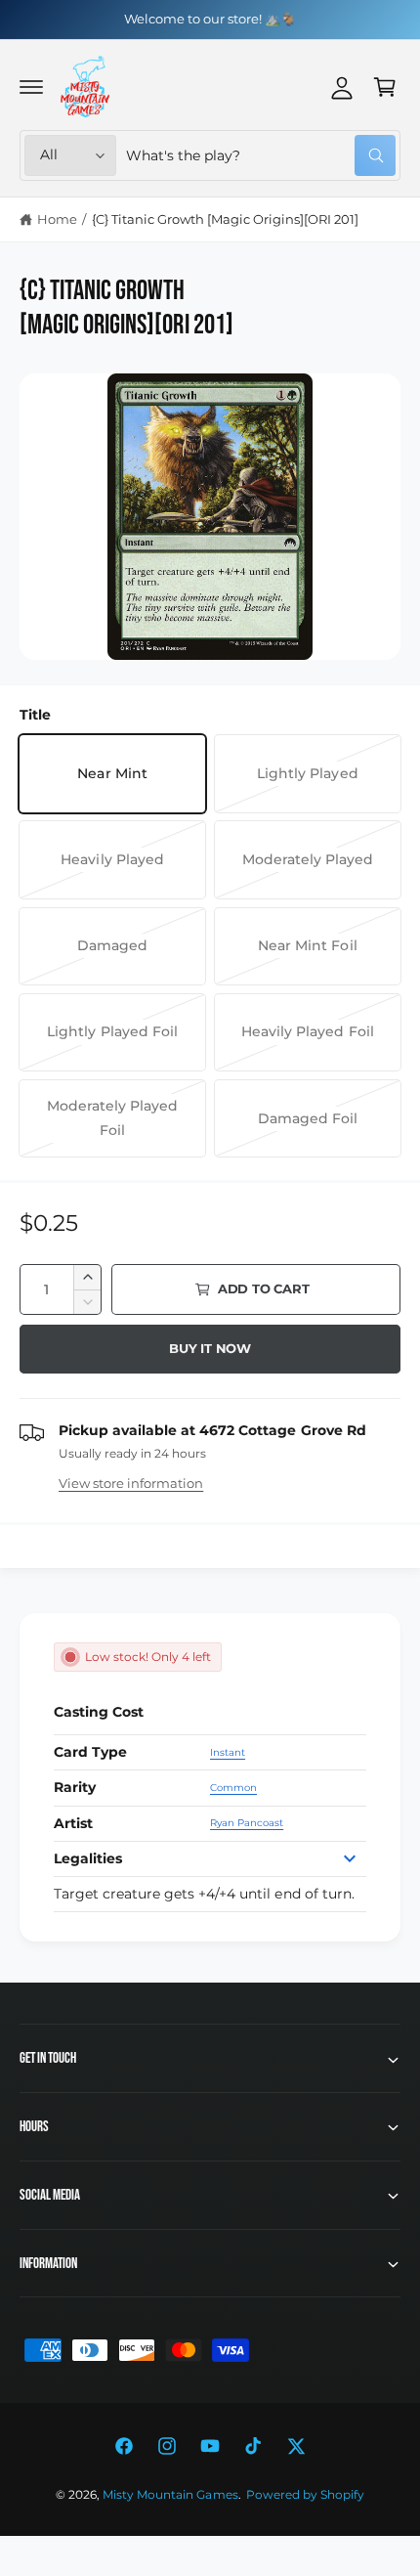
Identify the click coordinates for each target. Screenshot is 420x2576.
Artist (73, 1823)
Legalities (88, 1858)
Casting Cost (99, 1712)
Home (57, 219)
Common (233, 1788)
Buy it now (210, 1348)
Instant (228, 1752)
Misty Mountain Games (170, 2495)
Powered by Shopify (305, 2495)
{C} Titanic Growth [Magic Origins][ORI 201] (226, 219)
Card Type (90, 1752)
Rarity (75, 1787)
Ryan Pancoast (247, 1823)
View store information (131, 1483)
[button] (31, 87)
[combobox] (261, 155)
